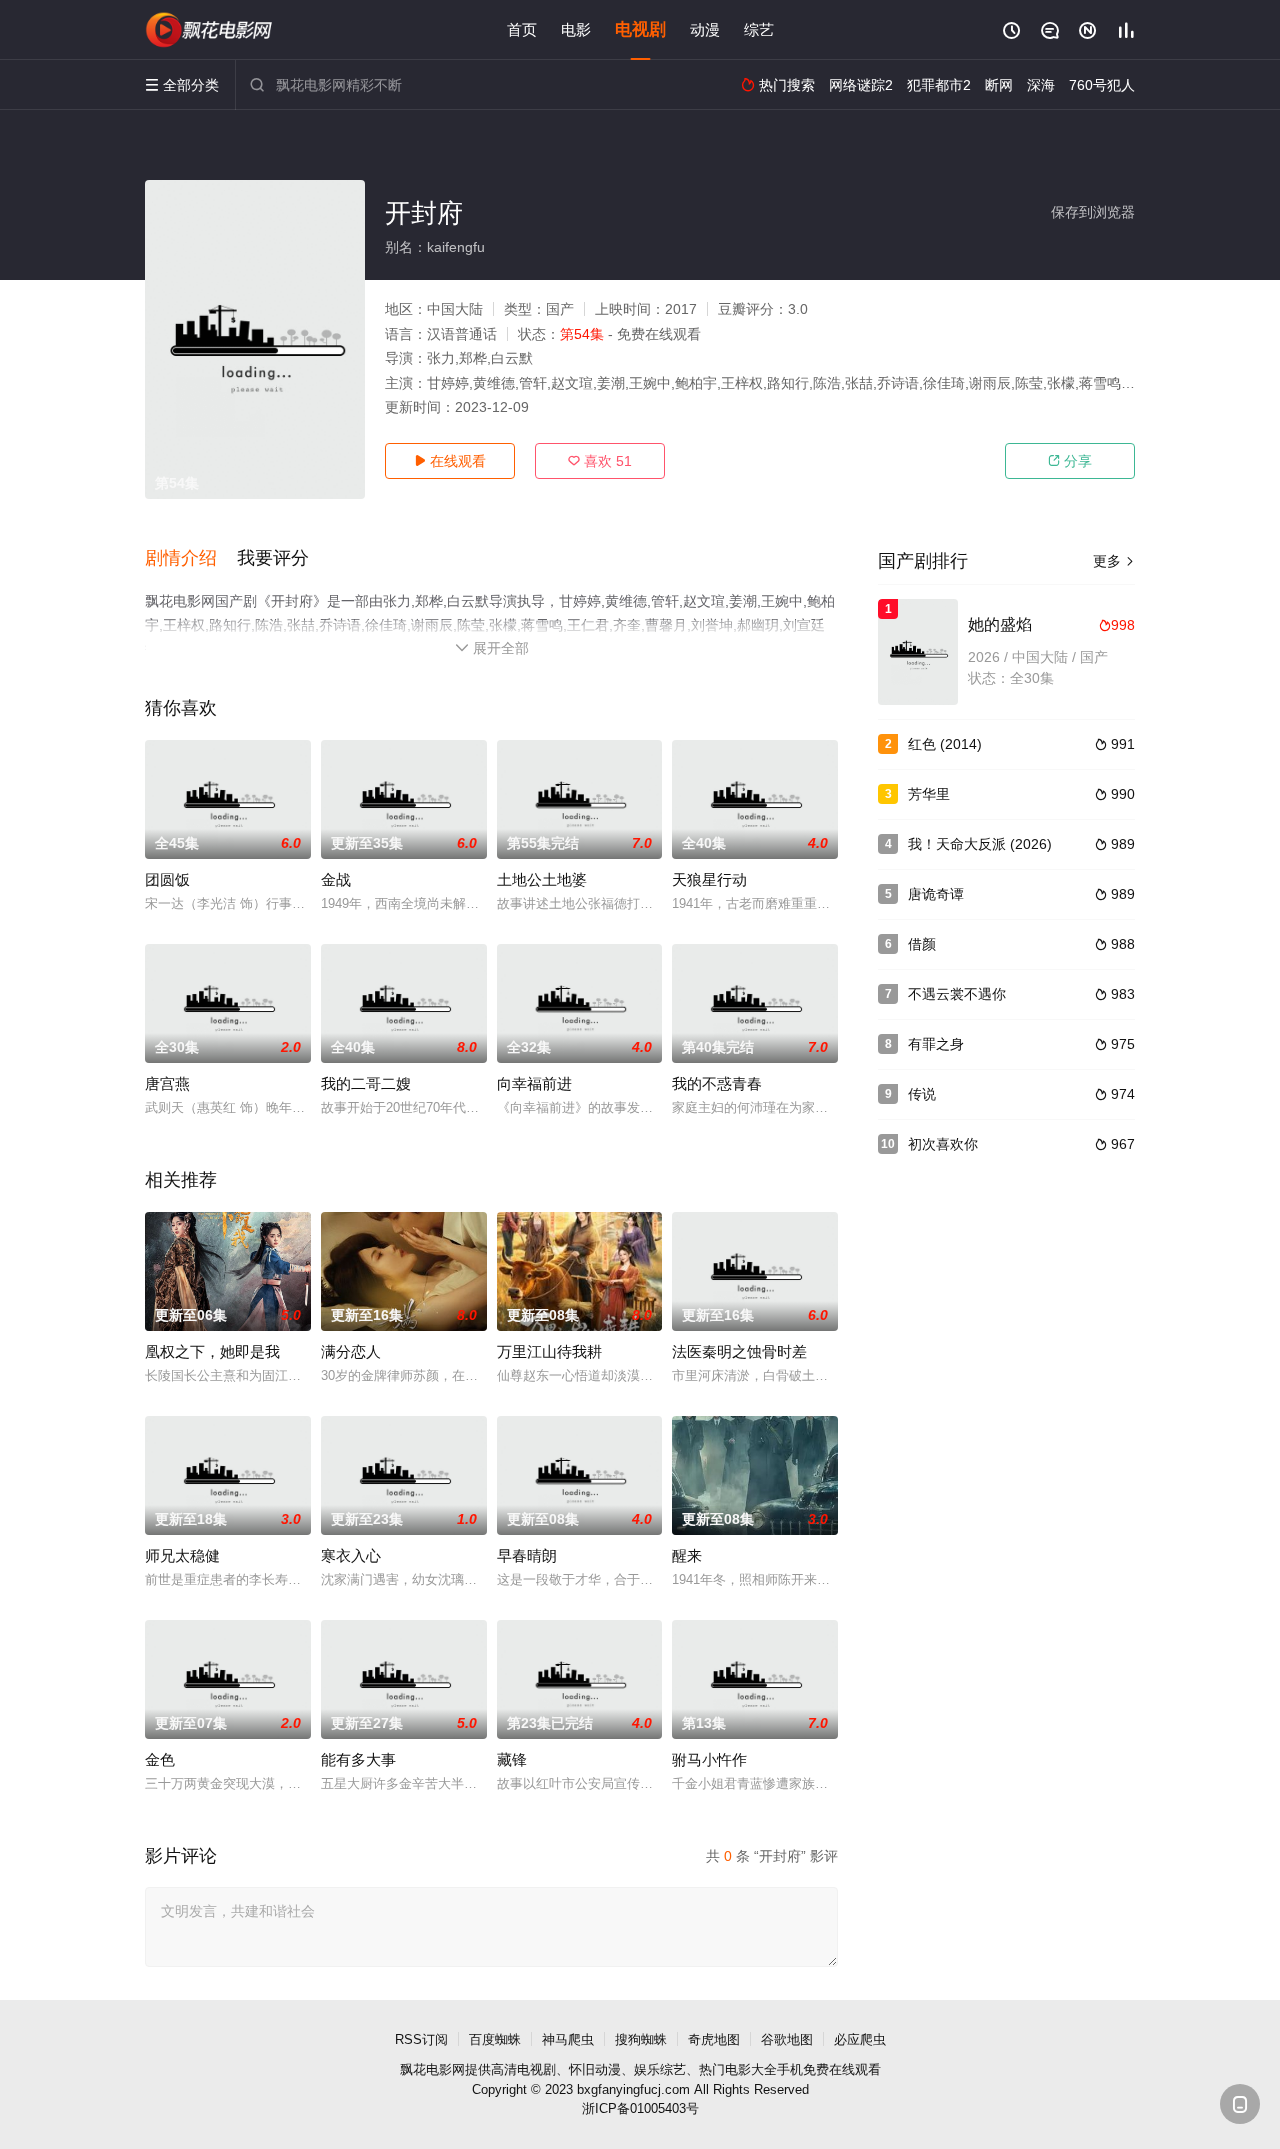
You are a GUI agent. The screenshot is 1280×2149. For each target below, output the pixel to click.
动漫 (705, 29)
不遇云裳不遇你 (957, 994)
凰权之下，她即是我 (212, 1351)
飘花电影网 (432, 2069)
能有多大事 (358, 1759)
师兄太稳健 (182, 1555)
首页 (522, 29)
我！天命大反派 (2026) (980, 844)
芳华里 (929, 794)
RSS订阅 (421, 2039)
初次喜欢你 (943, 1144)
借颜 (922, 944)
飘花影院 (210, 30)
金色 (160, 1759)
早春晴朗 (527, 1555)
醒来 (687, 1555)
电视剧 (640, 29)
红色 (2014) (945, 744)
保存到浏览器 (1093, 212)
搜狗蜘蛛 (641, 2039)
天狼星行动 (709, 879)
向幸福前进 (534, 1083)
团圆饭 (167, 879)
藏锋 (512, 1759)
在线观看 (450, 461)
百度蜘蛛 (495, 2039)
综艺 (759, 29)
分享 (1070, 461)
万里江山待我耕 (549, 1351)
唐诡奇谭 (936, 894)
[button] (191, 559)
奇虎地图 (714, 2039)
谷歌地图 (787, 2039)
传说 (922, 1094)
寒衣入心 (351, 1555)
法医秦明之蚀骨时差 (739, 1351)
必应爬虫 (860, 2039)
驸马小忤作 (709, 1759)
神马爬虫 (568, 2039)
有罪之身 (936, 1044)
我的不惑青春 (717, 1083)
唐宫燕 (167, 1083)
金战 (336, 879)
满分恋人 (351, 1351)
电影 (576, 29)
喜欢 (600, 461)
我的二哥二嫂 (366, 1083)
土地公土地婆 (542, 879)
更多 (1114, 561)
